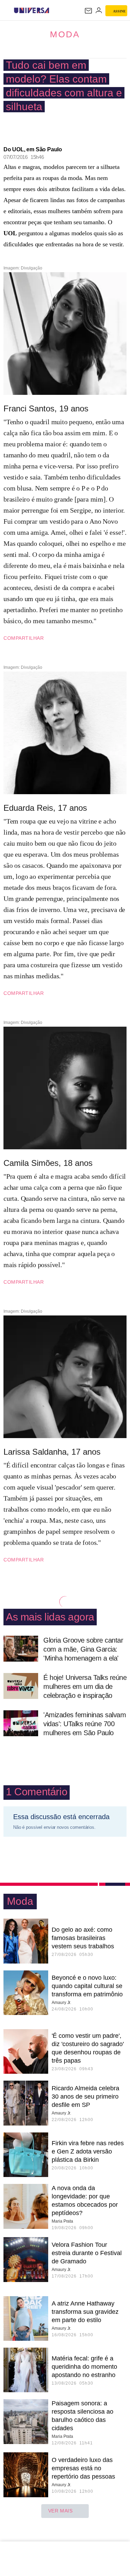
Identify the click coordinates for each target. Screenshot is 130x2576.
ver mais (60, 2511)
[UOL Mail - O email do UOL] (88, 11)
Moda (65, 34)
